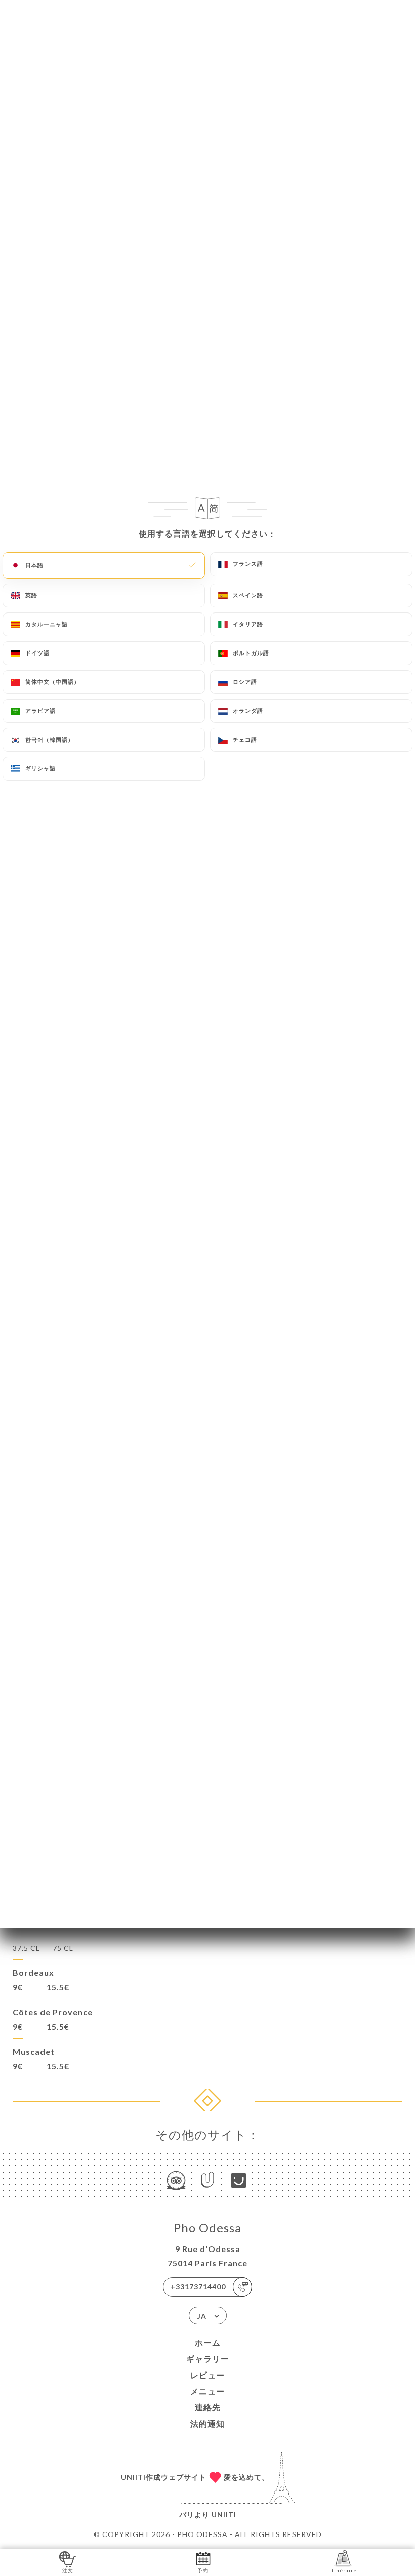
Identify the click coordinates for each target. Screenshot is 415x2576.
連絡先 (208, 2407)
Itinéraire (343, 2570)
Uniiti (224, 2514)
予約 (203, 2570)
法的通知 (207, 2423)
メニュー (207, 2391)
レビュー (207, 2375)
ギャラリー (208, 2359)
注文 (68, 2570)
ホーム (208, 2342)
